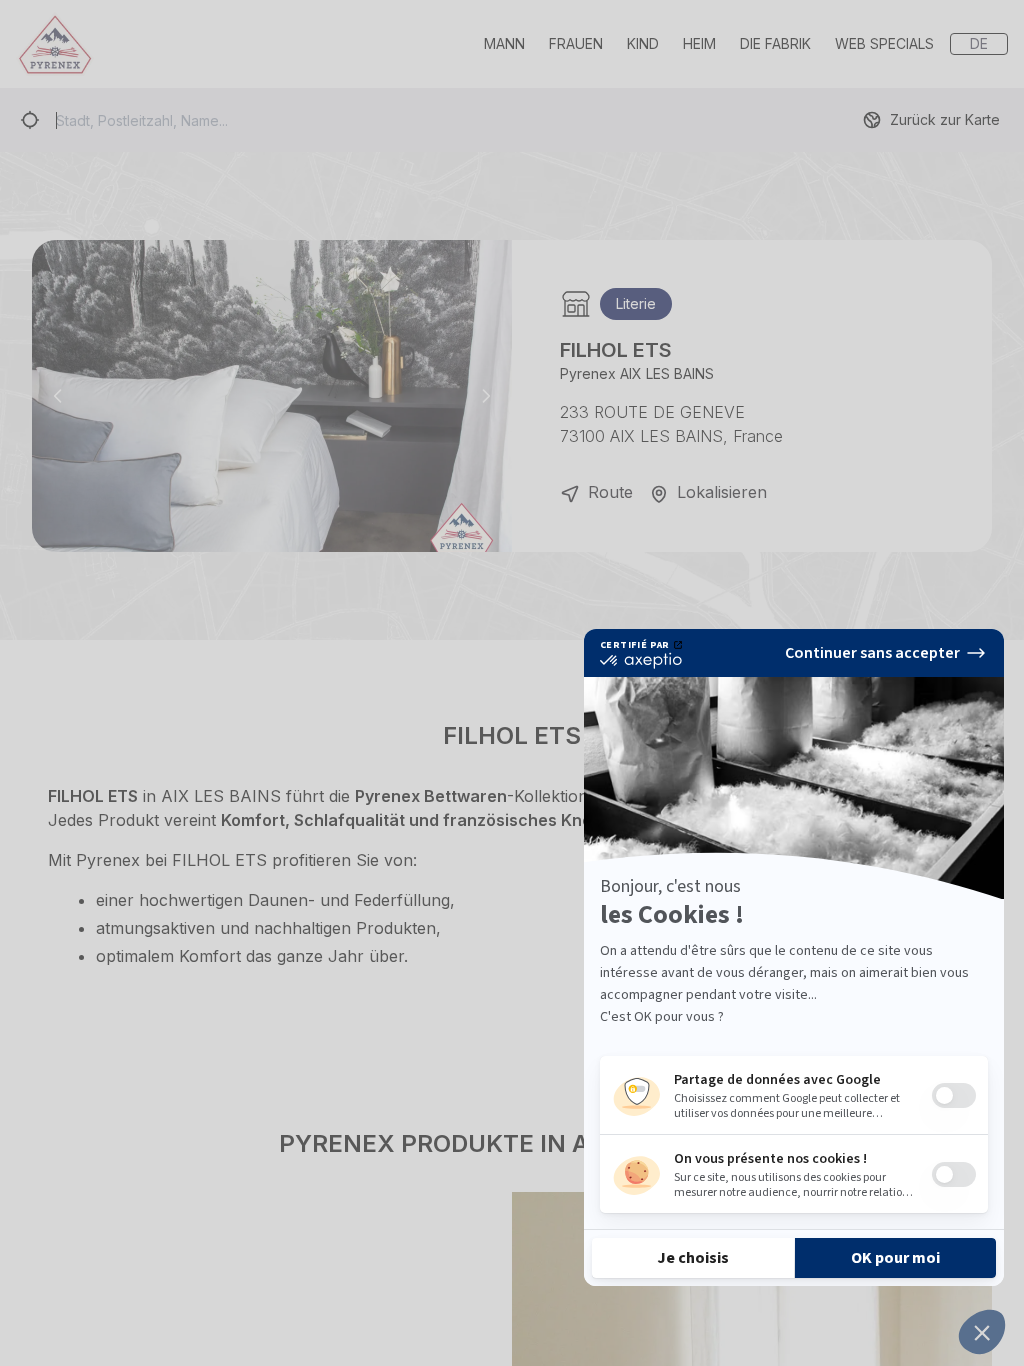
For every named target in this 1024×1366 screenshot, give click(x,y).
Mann (504, 43)
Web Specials (884, 43)
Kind (643, 43)
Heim (699, 43)
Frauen (576, 43)
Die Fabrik (775, 43)
